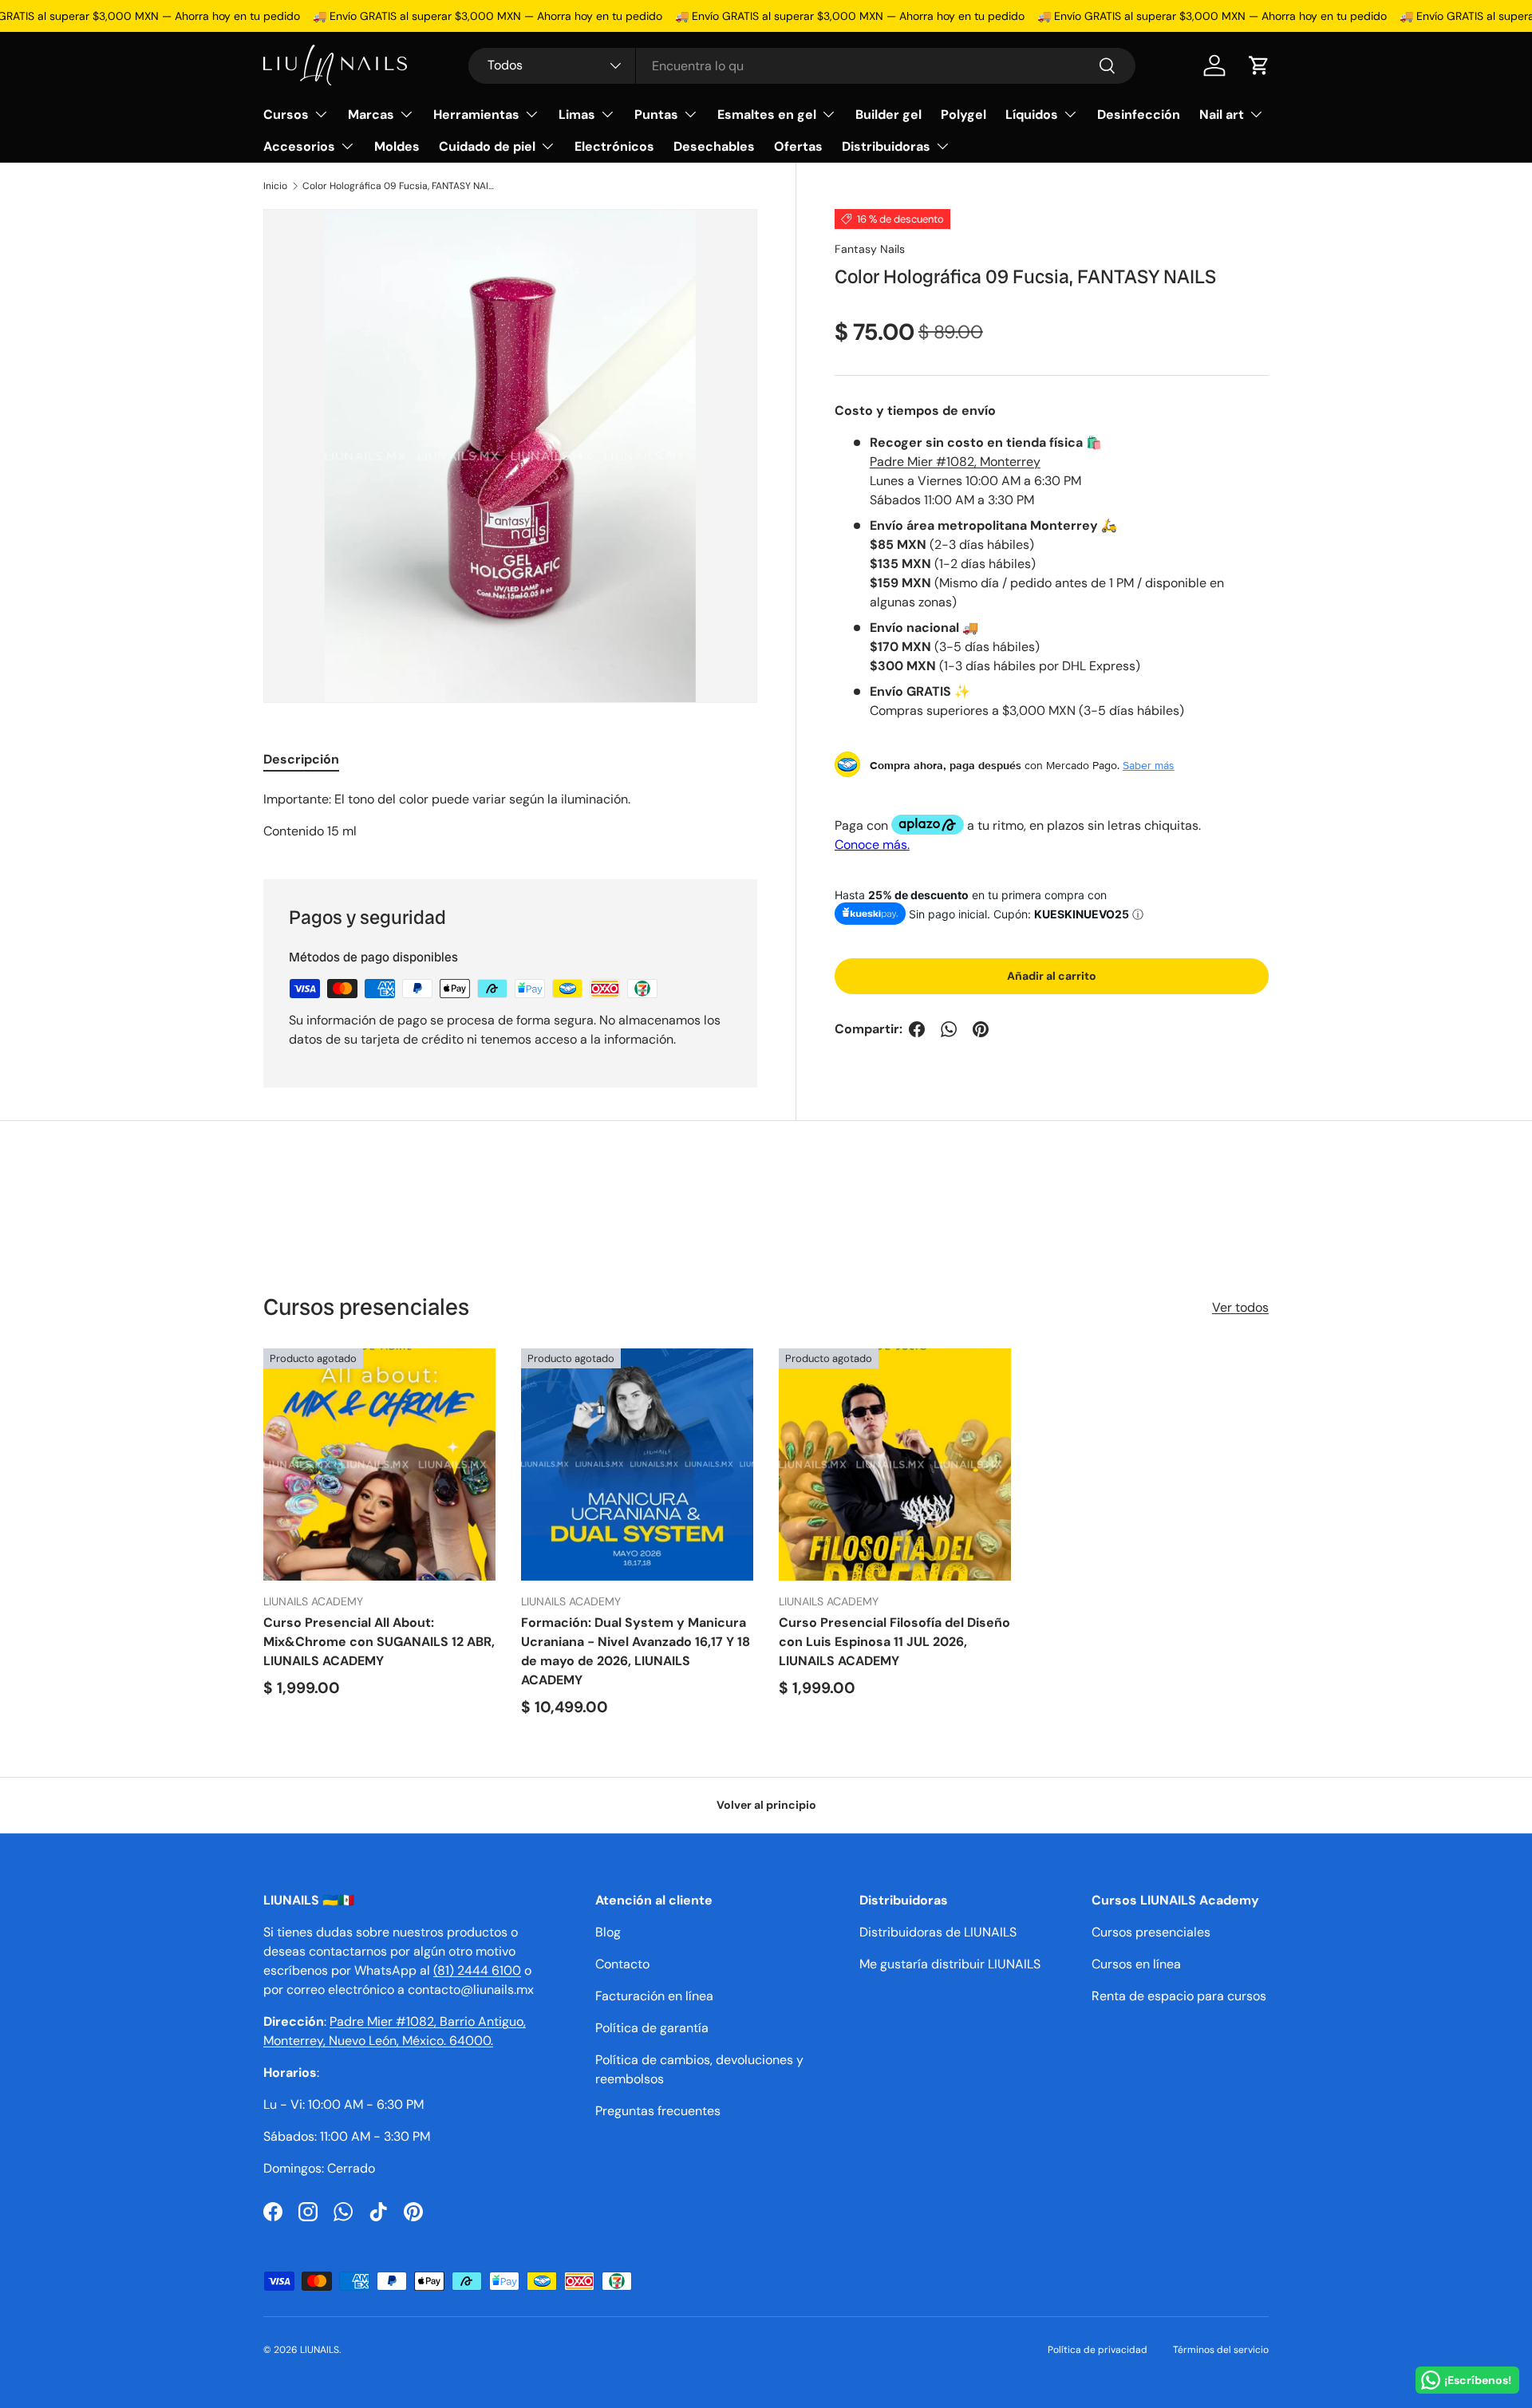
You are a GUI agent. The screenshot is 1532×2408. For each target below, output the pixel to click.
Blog (608, 1932)
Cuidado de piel (487, 146)
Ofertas (798, 146)
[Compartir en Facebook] (917, 1029)
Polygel (963, 114)
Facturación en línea (654, 1996)
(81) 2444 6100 (477, 1970)
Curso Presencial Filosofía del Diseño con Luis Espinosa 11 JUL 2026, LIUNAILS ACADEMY (894, 1642)
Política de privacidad (1098, 2350)
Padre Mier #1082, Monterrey (955, 461)
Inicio (275, 186)
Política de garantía (652, 2028)
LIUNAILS (320, 2350)
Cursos (286, 114)
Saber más (1149, 764)
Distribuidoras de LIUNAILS (938, 1932)
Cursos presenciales (1151, 1932)
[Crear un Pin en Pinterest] (981, 1029)
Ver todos (1240, 1307)
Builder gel (888, 114)
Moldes (397, 146)
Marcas (371, 114)
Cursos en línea (1136, 1964)
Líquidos (1032, 114)
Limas (577, 114)
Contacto (622, 1964)
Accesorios (299, 146)
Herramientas (476, 114)
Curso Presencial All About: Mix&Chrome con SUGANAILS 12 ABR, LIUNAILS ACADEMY (379, 1642)
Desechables (714, 146)
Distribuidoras (886, 146)
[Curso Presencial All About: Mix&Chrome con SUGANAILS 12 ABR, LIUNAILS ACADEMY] (379, 1465)
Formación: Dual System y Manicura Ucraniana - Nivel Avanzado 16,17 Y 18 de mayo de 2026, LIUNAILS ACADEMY (636, 1651)
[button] (1259, 65)
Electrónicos (614, 146)
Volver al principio (766, 1805)
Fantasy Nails (870, 249)
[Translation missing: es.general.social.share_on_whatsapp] (949, 1029)
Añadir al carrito (1052, 976)
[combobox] (802, 66)
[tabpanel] (510, 815)
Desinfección (1139, 114)
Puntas (656, 114)
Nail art (1222, 114)
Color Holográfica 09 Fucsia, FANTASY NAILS (398, 186)
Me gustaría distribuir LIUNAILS (950, 1964)
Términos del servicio (1221, 2350)
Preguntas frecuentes (658, 2111)
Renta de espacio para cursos (1179, 1996)
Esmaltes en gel (767, 114)
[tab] (301, 759)
